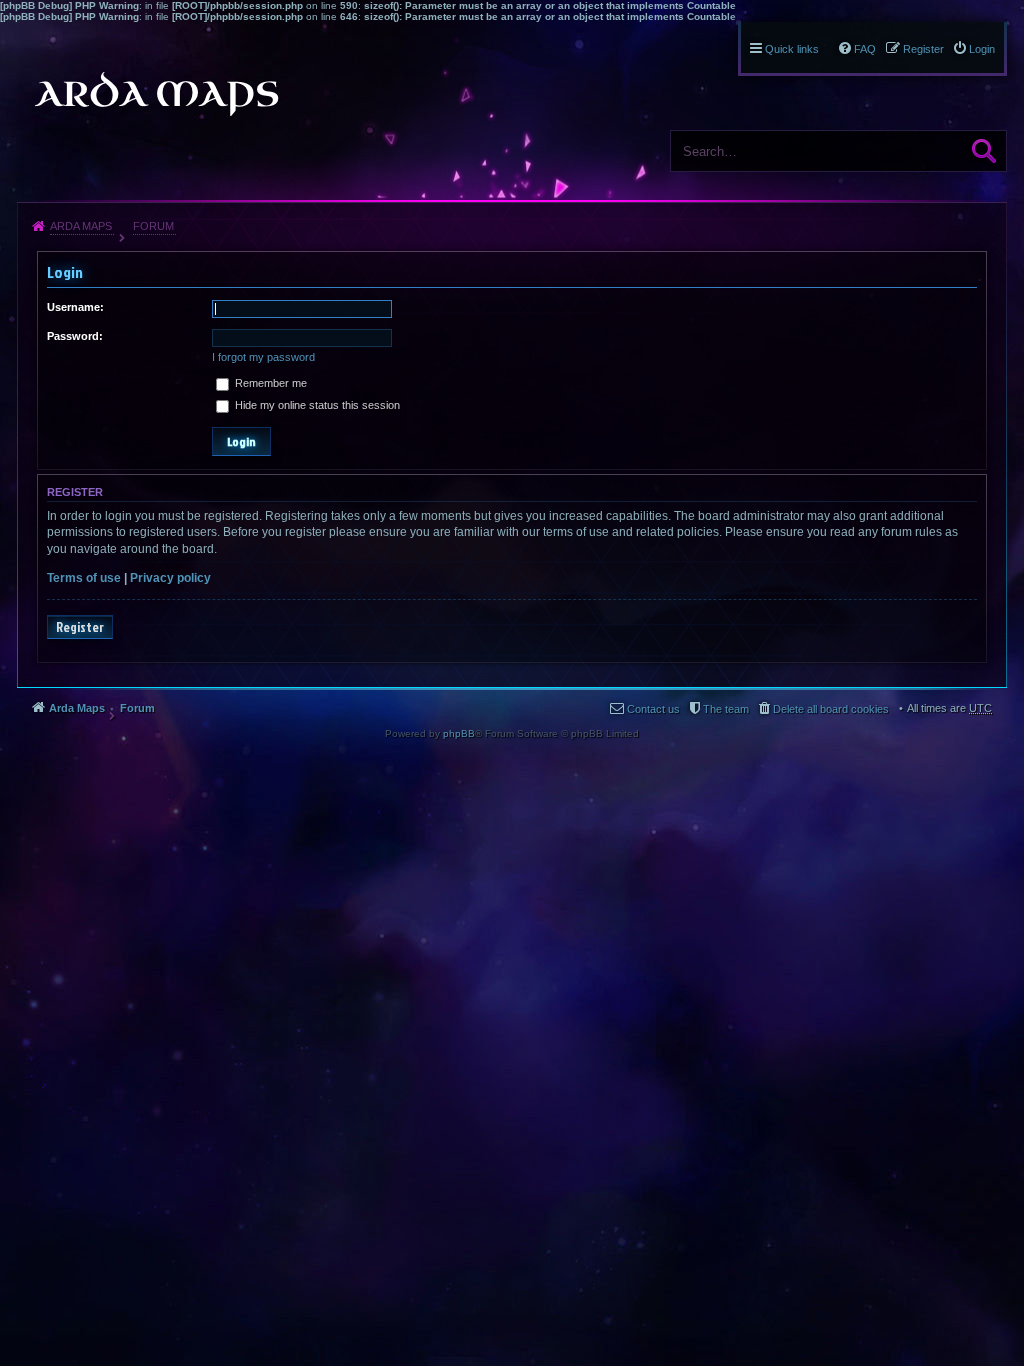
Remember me (269, 383)
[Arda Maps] (156, 94)
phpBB (459, 733)
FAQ (865, 49)
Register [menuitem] (923, 49)
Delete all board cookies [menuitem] (831, 709)
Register (80, 627)
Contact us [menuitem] (653, 709)
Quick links (792, 49)
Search (984, 151)
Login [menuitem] (982, 49)
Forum (153, 226)
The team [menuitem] (726, 709)
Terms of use (84, 578)
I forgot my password (263, 357)
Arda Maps (81, 226)
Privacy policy (170, 578)
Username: (75, 307)
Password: (75, 336)
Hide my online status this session (316, 405)
